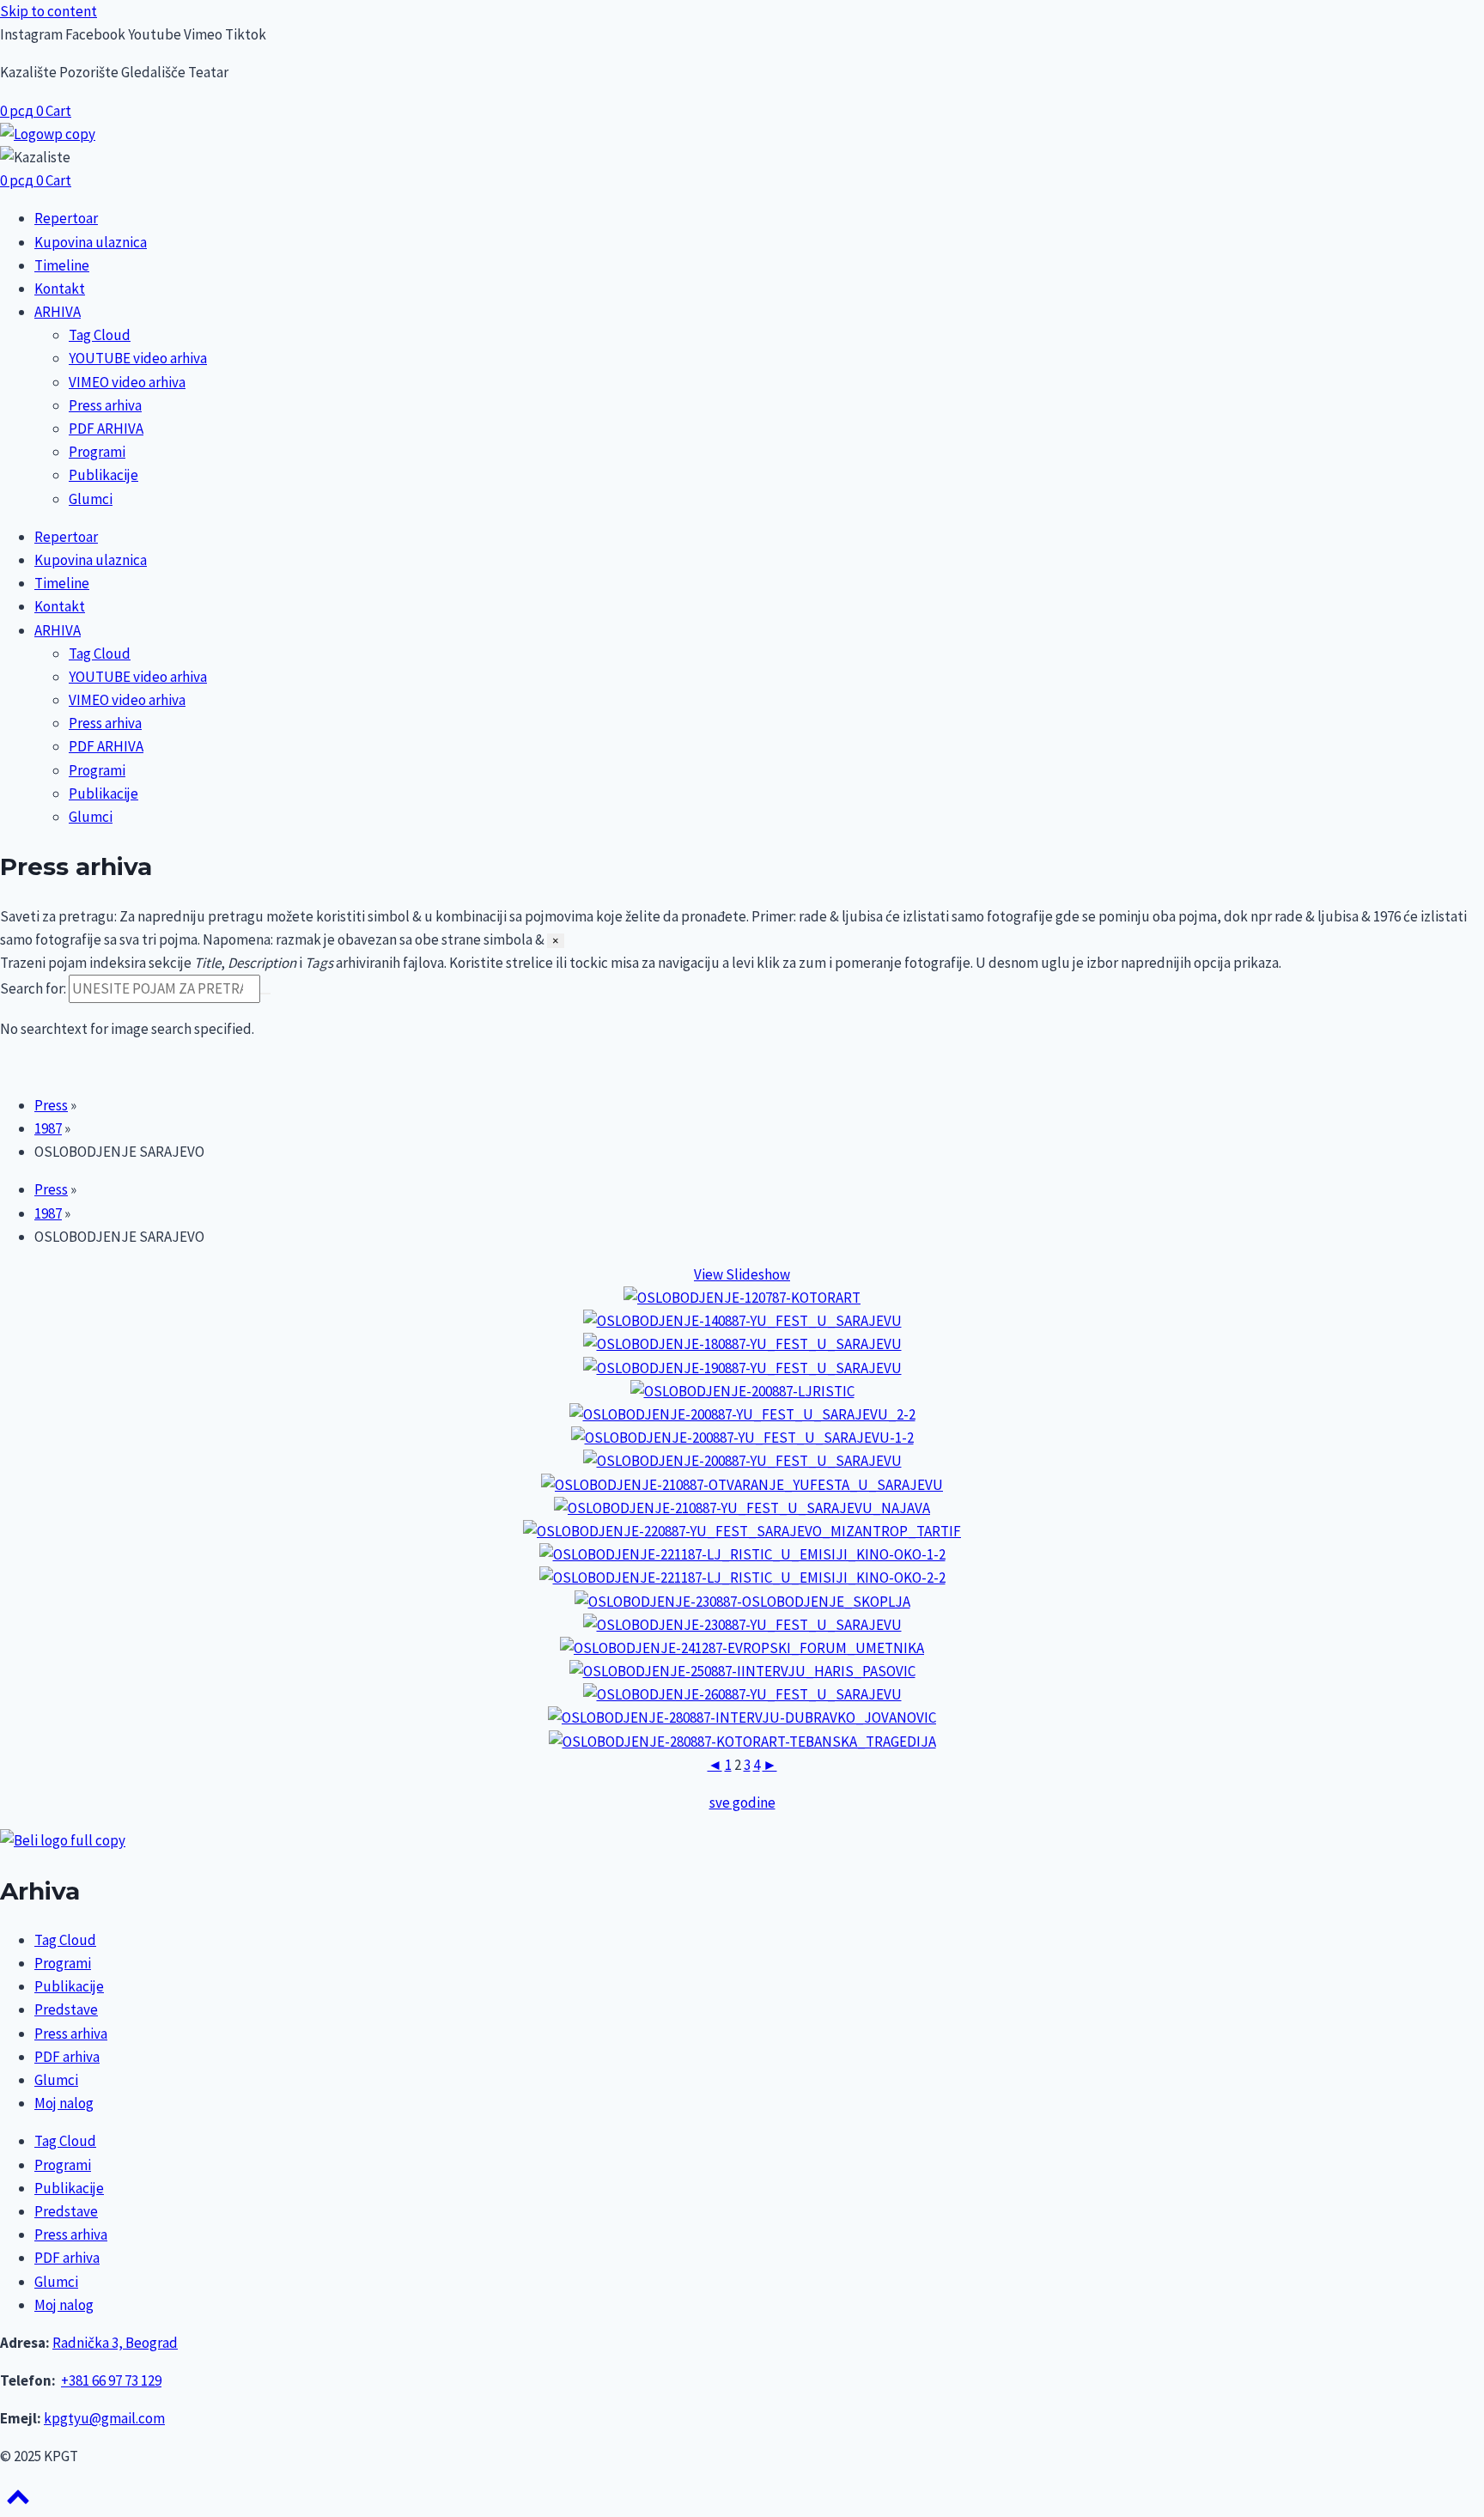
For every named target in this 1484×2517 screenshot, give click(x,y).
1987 (48, 1128)
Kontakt (60, 289)
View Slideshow (742, 1274)
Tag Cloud (100, 335)
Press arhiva (105, 405)
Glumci (91, 499)
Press (51, 1105)
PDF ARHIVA (106, 429)
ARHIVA (58, 312)
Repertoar (66, 218)
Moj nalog (64, 2103)
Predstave (66, 2009)
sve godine (742, 1803)
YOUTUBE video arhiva (138, 358)
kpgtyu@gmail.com (104, 2418)
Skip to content (49, 11)
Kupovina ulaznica (91, 242)
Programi (97, 452)
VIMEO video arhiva (127, 382)
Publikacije (103, 475)
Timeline (62, 265)
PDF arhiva (67, 2057)
